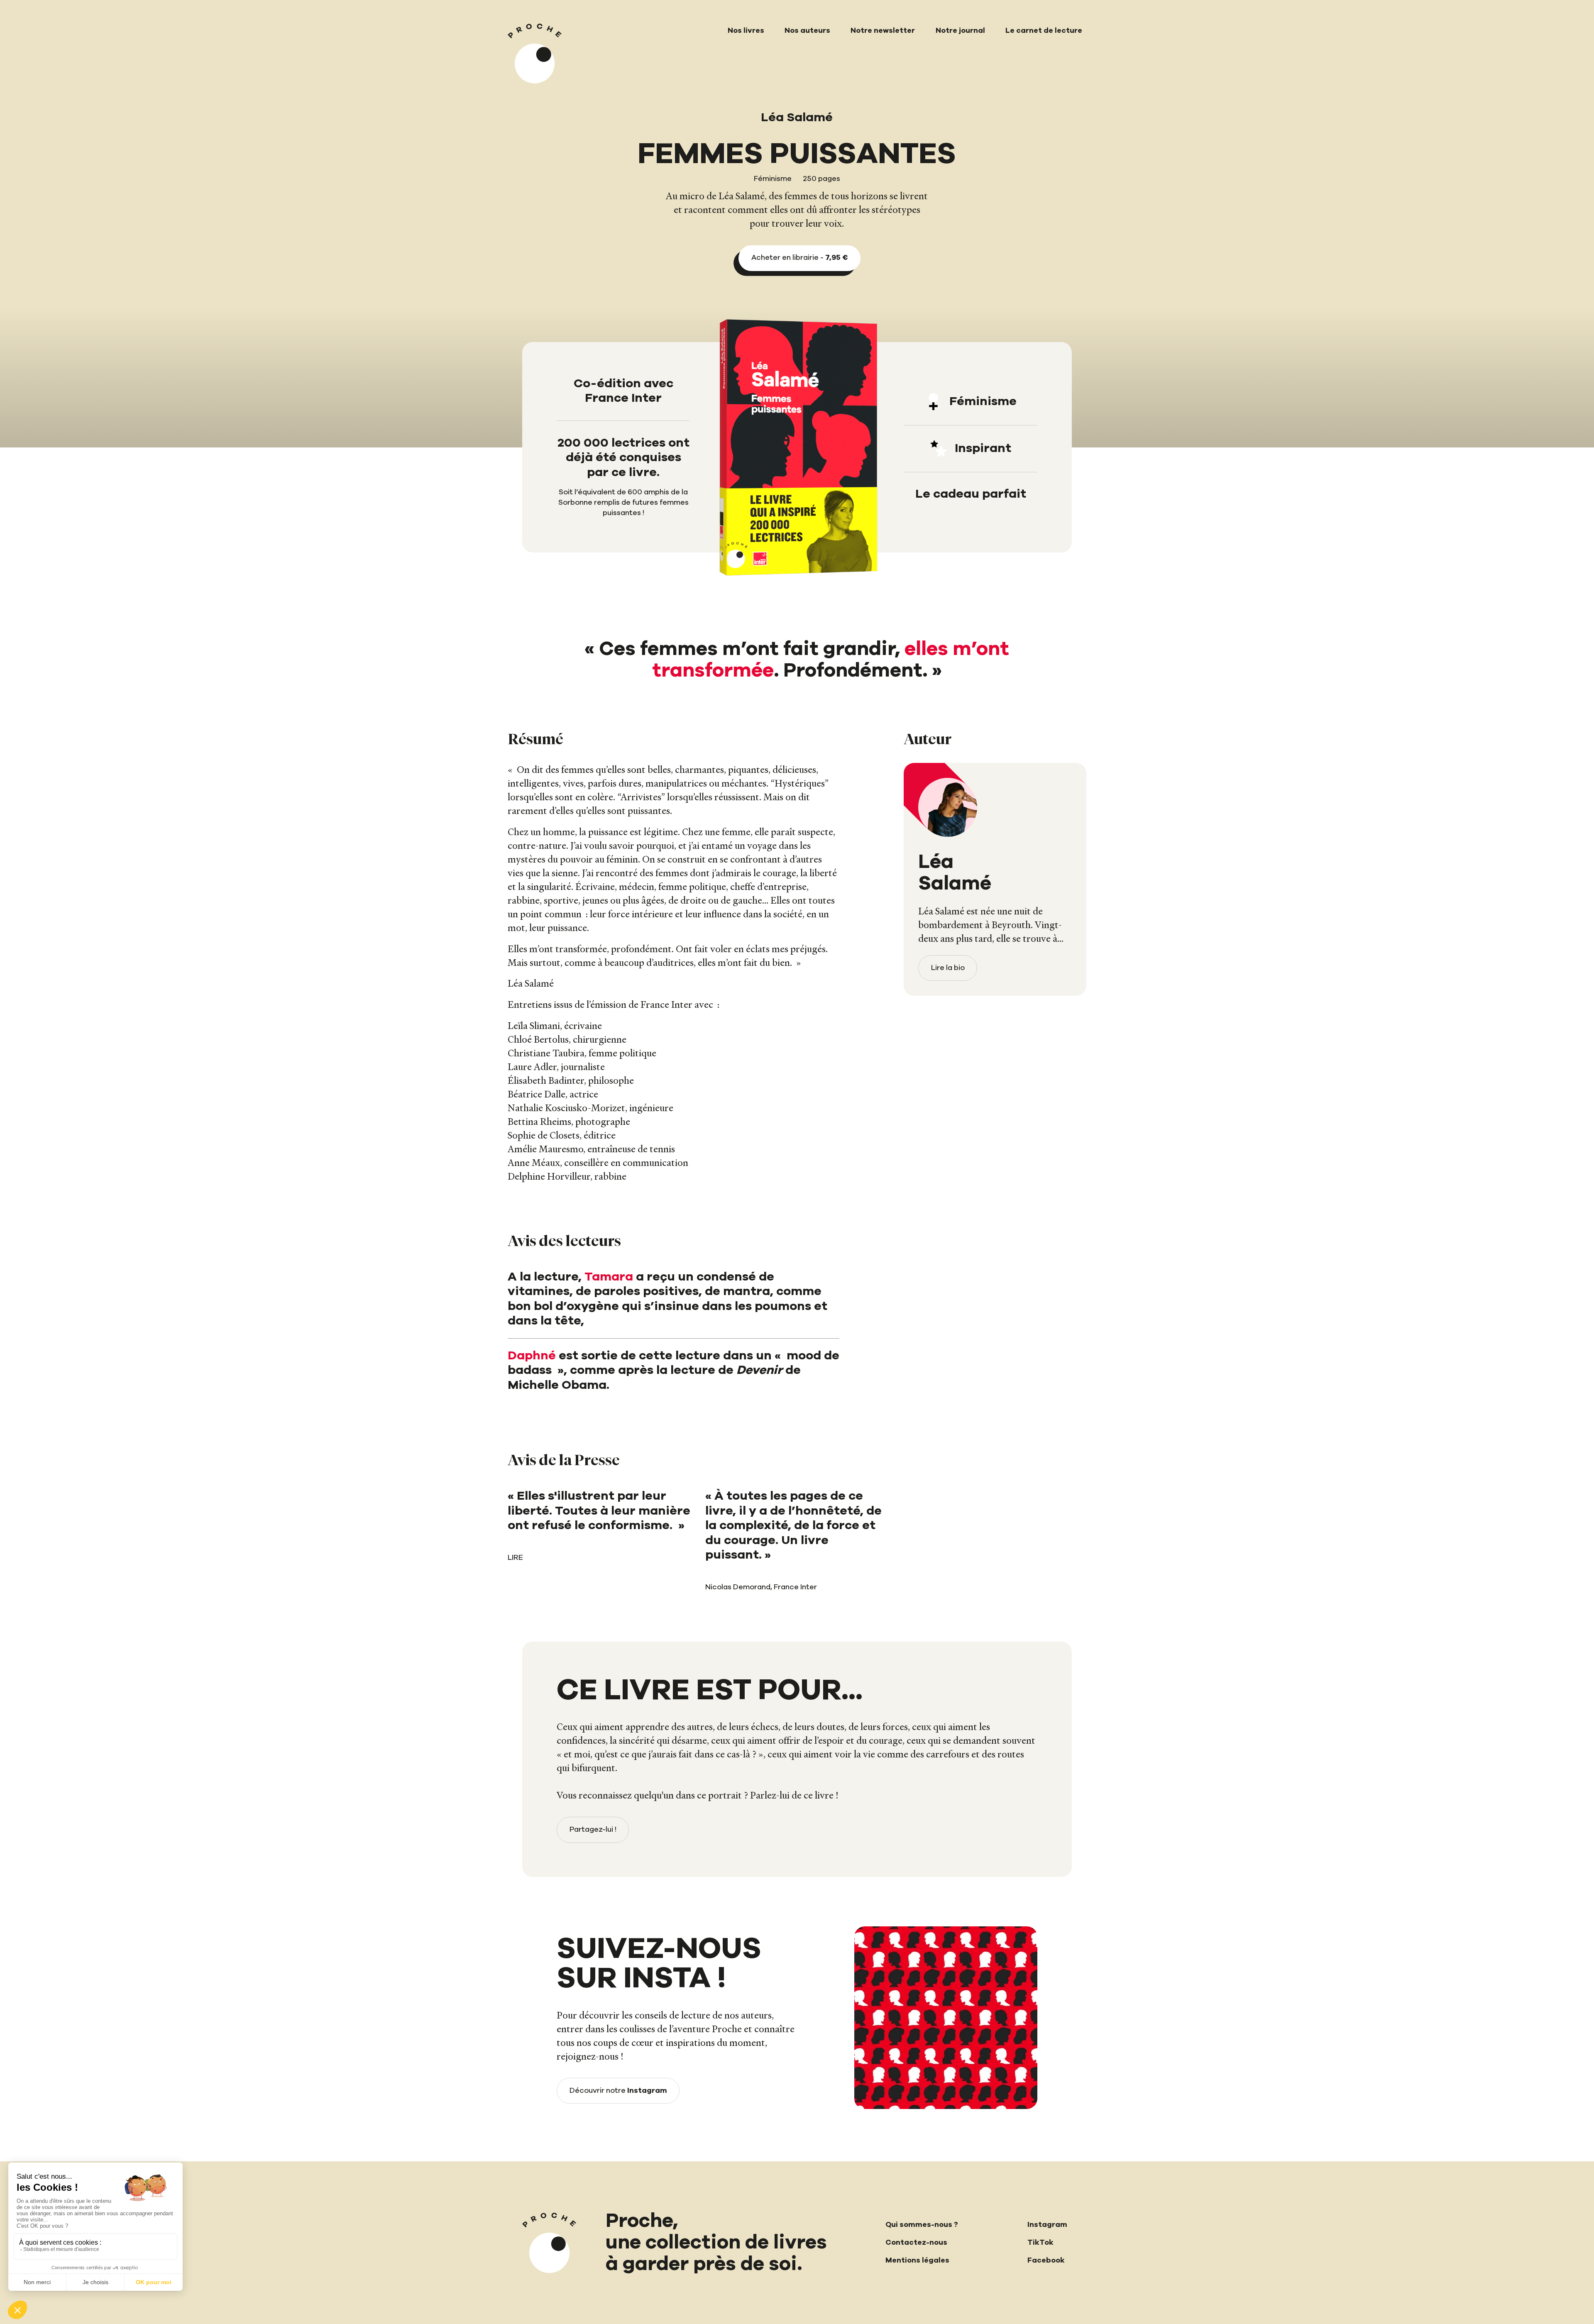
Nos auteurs (807, 31)
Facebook (1046, 2260)
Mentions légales (917, 2260)
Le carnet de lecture (1044, 31)
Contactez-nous (916, 2243)
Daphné (532, 1356)
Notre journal (960, 31)
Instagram (1047, 2225)
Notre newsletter (883, 31)
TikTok (1040, 2243)
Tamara (609, 1277)
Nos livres (746, 31)
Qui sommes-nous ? (922, 2225)
